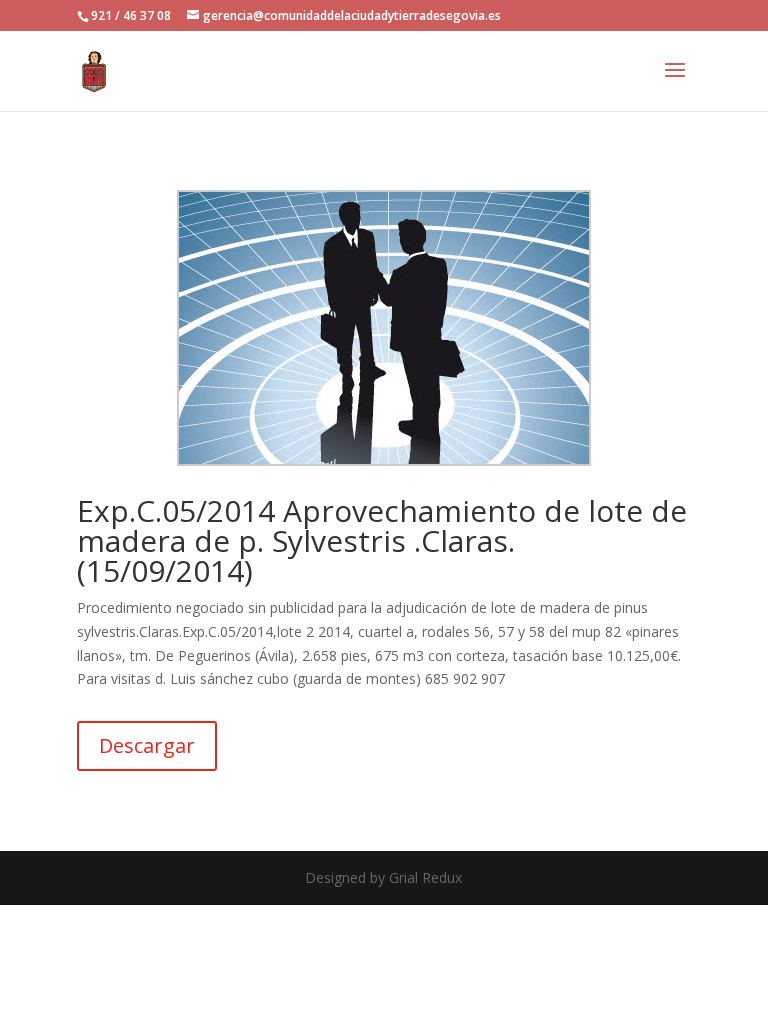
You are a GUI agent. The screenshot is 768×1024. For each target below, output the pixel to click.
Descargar (147, 745)
